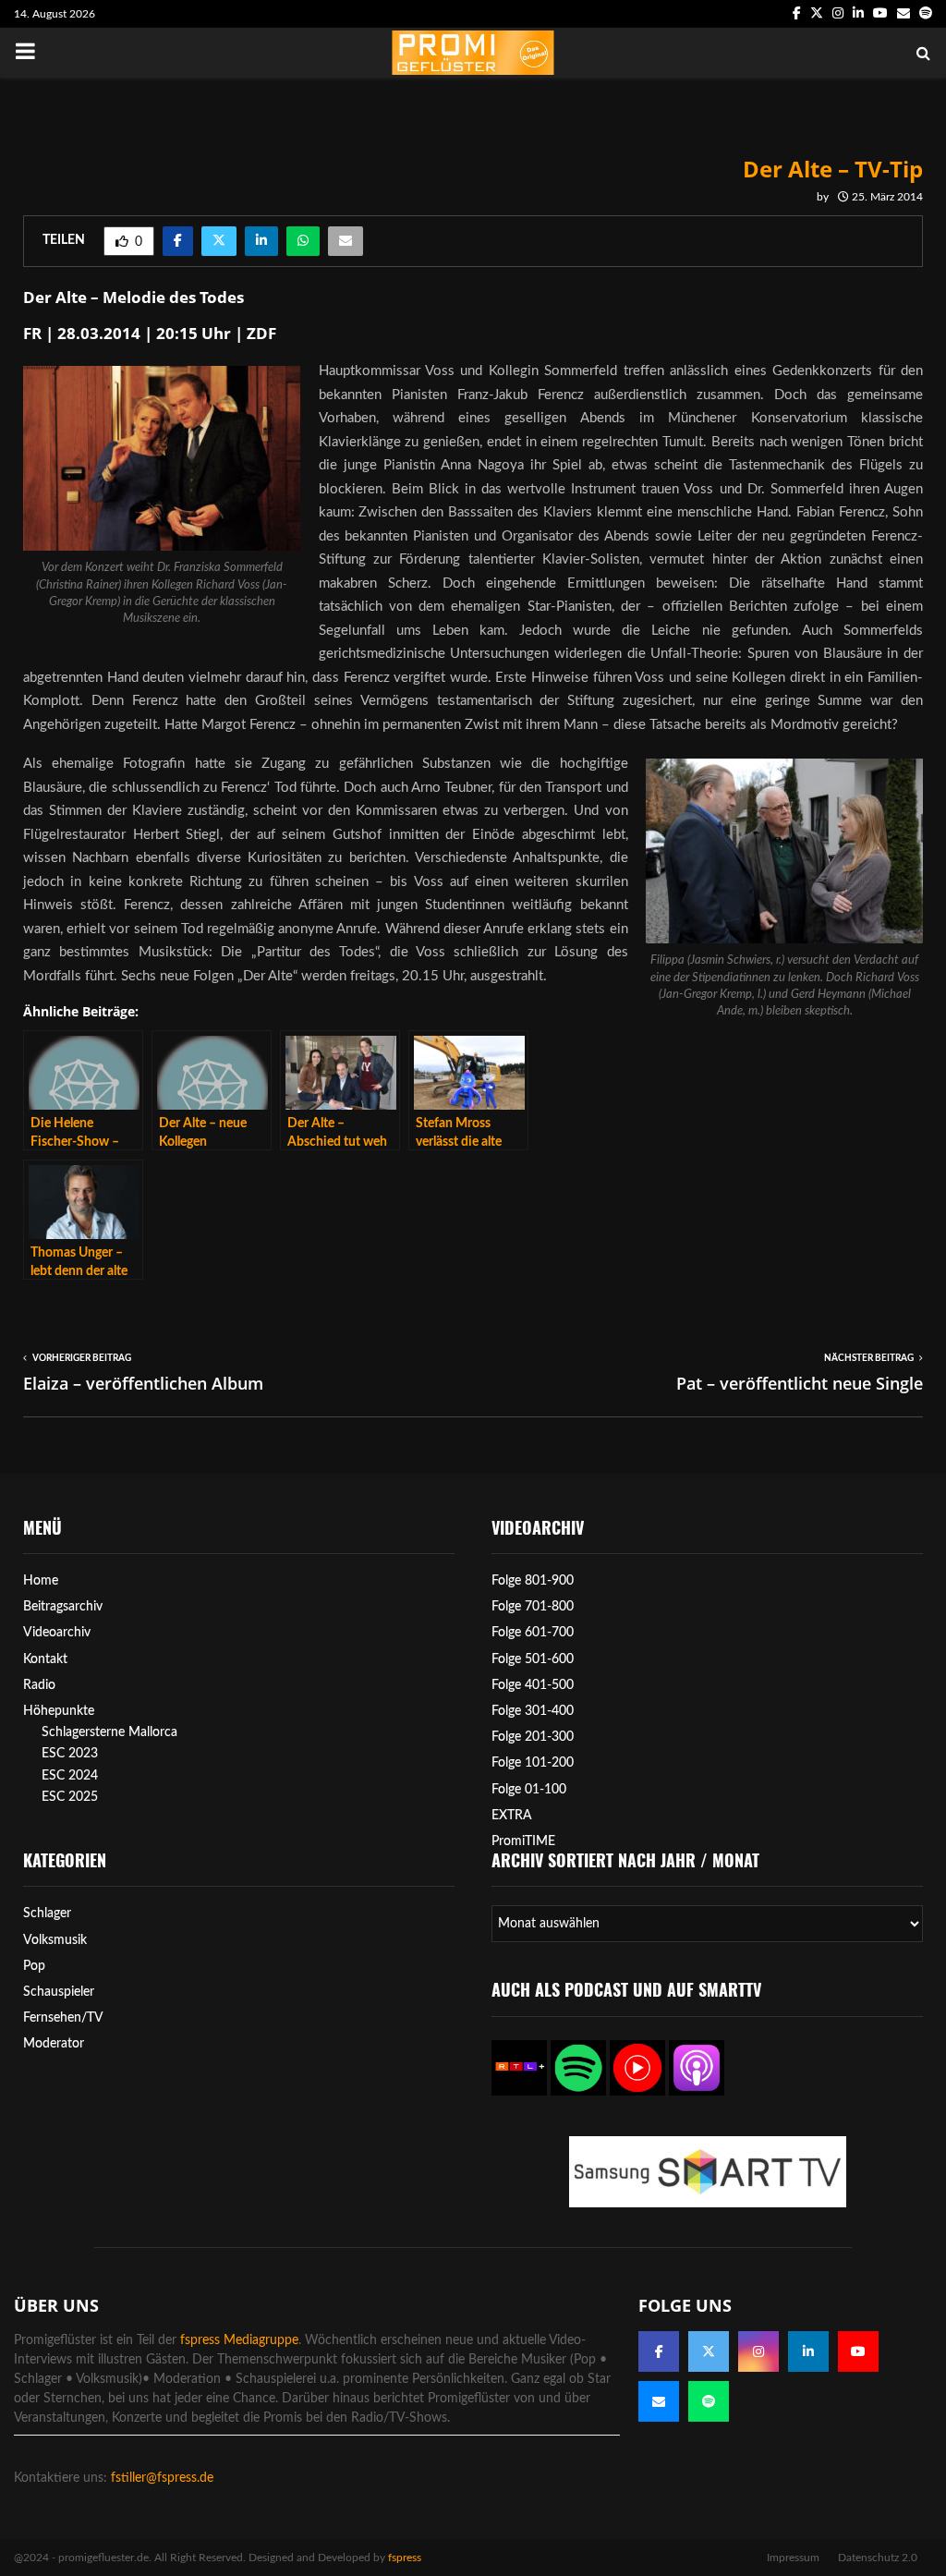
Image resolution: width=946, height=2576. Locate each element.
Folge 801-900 (533, 1581)
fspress (405, 2558)
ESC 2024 (70, 1776)
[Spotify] (709, 2401)
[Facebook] (659, 2351)
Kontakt (45, 1659)
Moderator (54, 2044)
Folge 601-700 (533, 1633)
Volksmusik (55, 1940)
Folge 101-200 (533, 1763)
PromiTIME (523, 1841)
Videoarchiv (57, 1633)
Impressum (793, 2558)
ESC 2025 (70, 1797)
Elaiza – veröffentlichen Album (143, 1383)
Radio (39, 1685)
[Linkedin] (808, 2351)
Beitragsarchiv (63, 1607)
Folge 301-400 (533, 1711)
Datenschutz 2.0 (878, 2558)
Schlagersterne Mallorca (109, 1732)
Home (41, 1581)
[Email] (659, 2401)
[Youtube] (858, 2351)
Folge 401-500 (533, 1685)
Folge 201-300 (533, 1737)
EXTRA (512, 1816)
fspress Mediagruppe (239, 2340)
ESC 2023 (70, 1754)
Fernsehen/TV (63, 2018)
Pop (34, 1966)
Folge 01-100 (529, 1790)
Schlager (47, 1914)
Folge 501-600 (533, 1659)
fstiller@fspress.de (162, 2478)
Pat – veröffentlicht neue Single (800, 1383)
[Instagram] (758, 2351)
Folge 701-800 (533, 1607)
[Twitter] (709, 2351)
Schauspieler (59, 1992)
